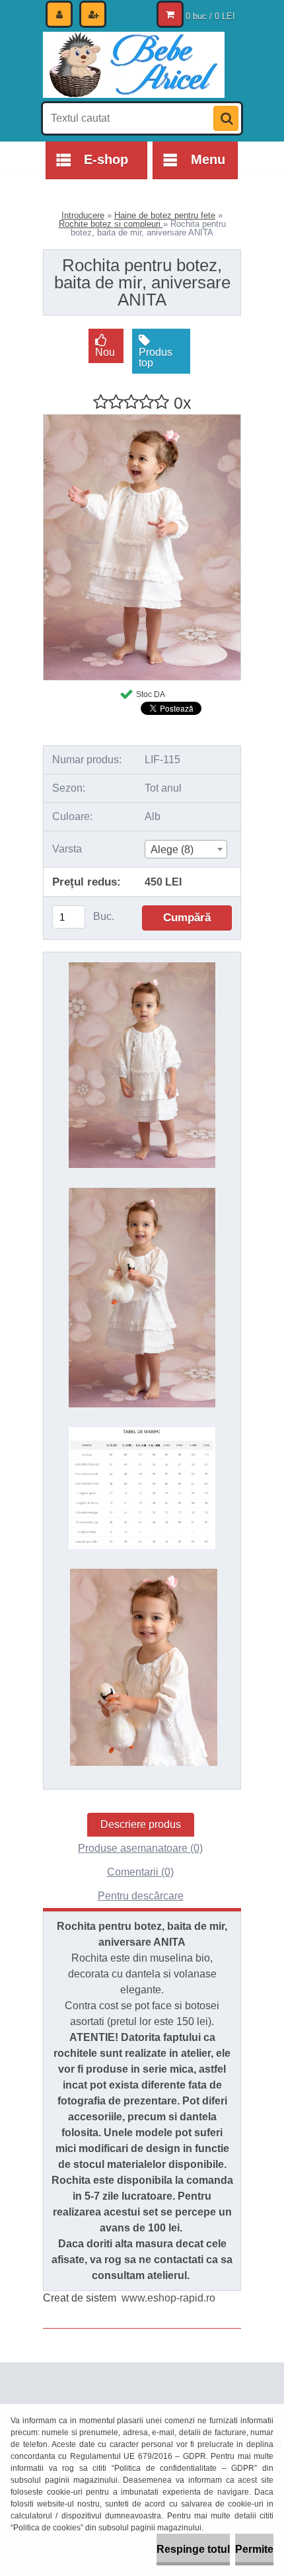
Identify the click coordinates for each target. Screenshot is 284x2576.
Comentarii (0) (140, 1872)
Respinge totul (193, 2549)
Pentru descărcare (141, 1896)
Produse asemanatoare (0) (140, 1848)
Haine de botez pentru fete (165, 215)
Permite (254, 2549)
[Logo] (134, 65)
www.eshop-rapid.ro (168, 2298)
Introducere (83, 215)
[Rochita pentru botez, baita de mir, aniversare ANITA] (142, 420)
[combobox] (186, 849)
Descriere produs (141, 1824)
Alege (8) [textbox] (172, 850)
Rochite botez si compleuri (111, 224)
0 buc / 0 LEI (210, 16)
